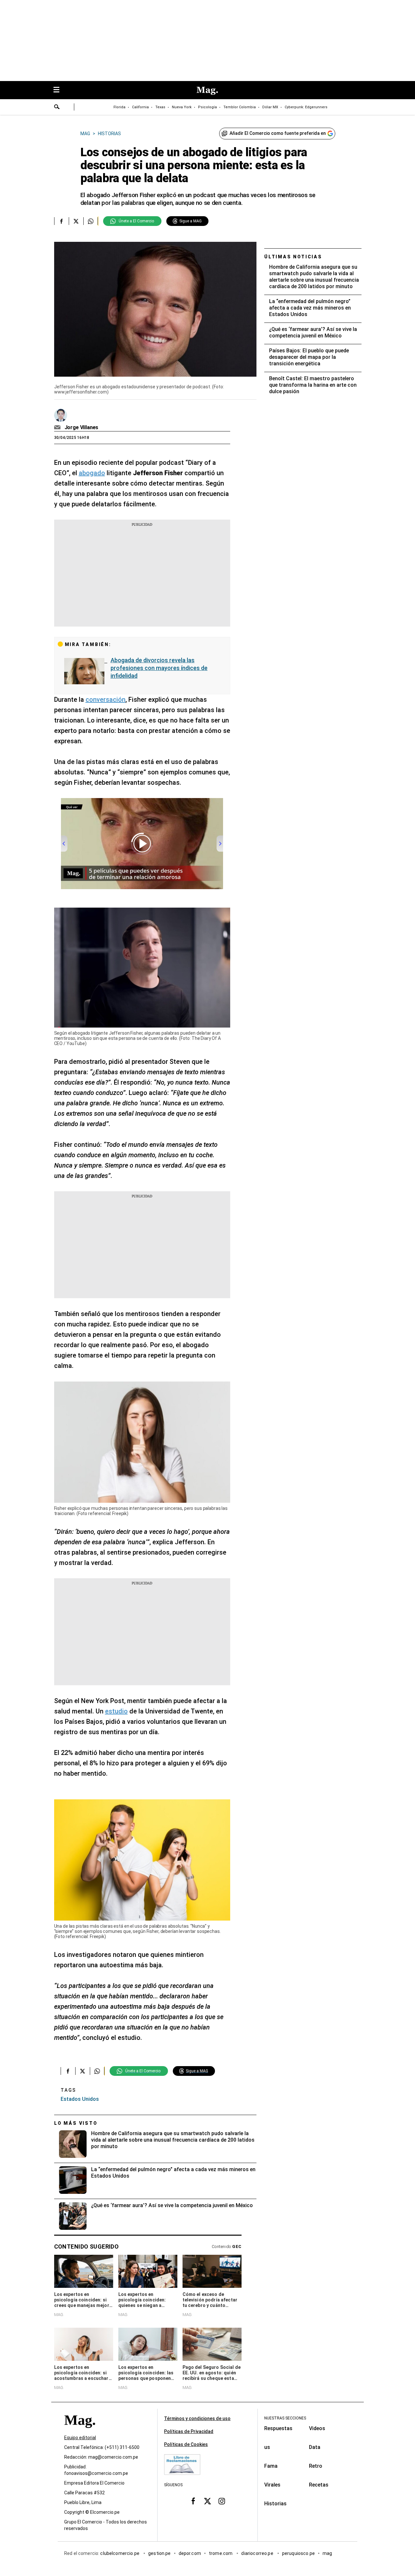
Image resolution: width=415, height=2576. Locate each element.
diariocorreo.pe (258, 2554)
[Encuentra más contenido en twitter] (76, 221)
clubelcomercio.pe (120, 2554)
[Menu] (60, 90)
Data (315, 2447)
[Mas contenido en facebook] (193, 2501)
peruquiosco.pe (298, 2554)
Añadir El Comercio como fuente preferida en (278, 133)
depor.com (190, 2554)
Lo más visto (76, 2123)
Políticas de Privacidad (189, 2431)
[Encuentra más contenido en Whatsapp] (91, 221)
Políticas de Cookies (186, 2444)
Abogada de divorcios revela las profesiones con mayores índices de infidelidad (159, 668)
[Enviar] (57, 108)
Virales (272, 2485)
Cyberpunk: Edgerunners (306, 107)
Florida (119, 107)
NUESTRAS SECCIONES (285, 2418)
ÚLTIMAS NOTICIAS (293, 257)
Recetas (319, 2485)
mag (327, 2554)
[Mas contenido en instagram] (222, 2501)
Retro (316, 2466)
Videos (317, 2428)
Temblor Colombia (240, 107)
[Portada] (80, 2432)
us (267, 2447)
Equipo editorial (80, 2438)
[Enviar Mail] (58, 428)
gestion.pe (160, 2554)
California (140, 107)
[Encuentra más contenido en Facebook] (61, 221)
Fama (271, 2466)
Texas (160, 107)
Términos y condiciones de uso (197, 2418)
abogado (92, 473)
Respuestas (278, 2428)
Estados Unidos (80, 2099)
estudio (116, 1711)
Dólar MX (270, 107)
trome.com (221, 2554)
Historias (275, 2504)
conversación (106, 700)
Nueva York (182, 107)
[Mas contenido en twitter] (207, 2501)
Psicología (207, 107)
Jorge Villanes (82, 427)
